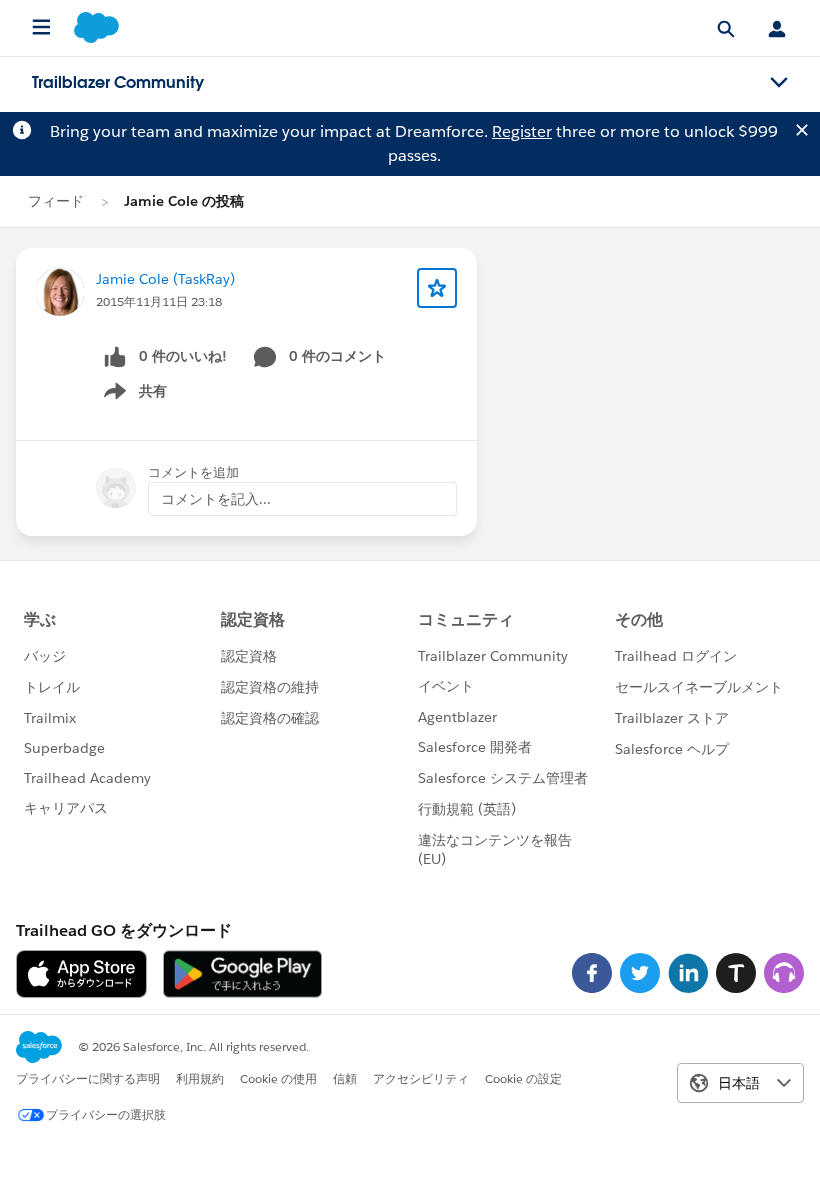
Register (522, 131)
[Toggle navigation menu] (779, 83)
